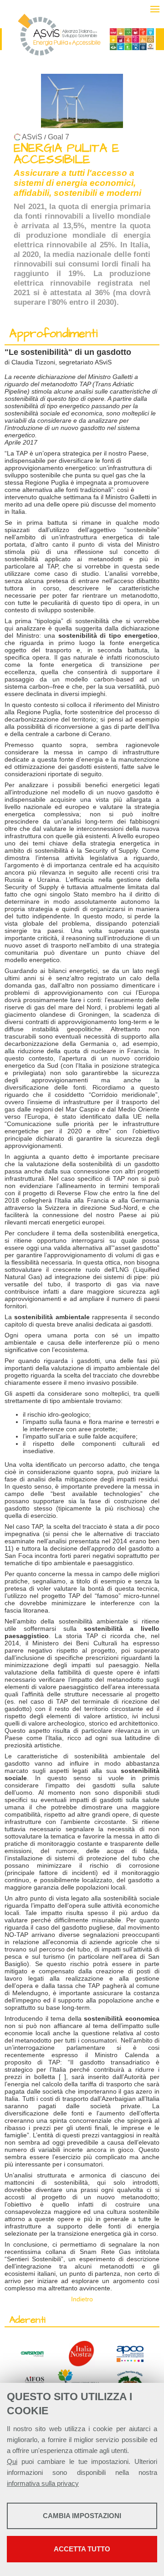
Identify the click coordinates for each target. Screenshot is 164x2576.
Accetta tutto (82, 2549)
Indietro (82, 2299)
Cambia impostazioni (82, 2516)
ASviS (32, 137)
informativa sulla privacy (43, 2483)
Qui (12, 2461)
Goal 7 (59, 137)
